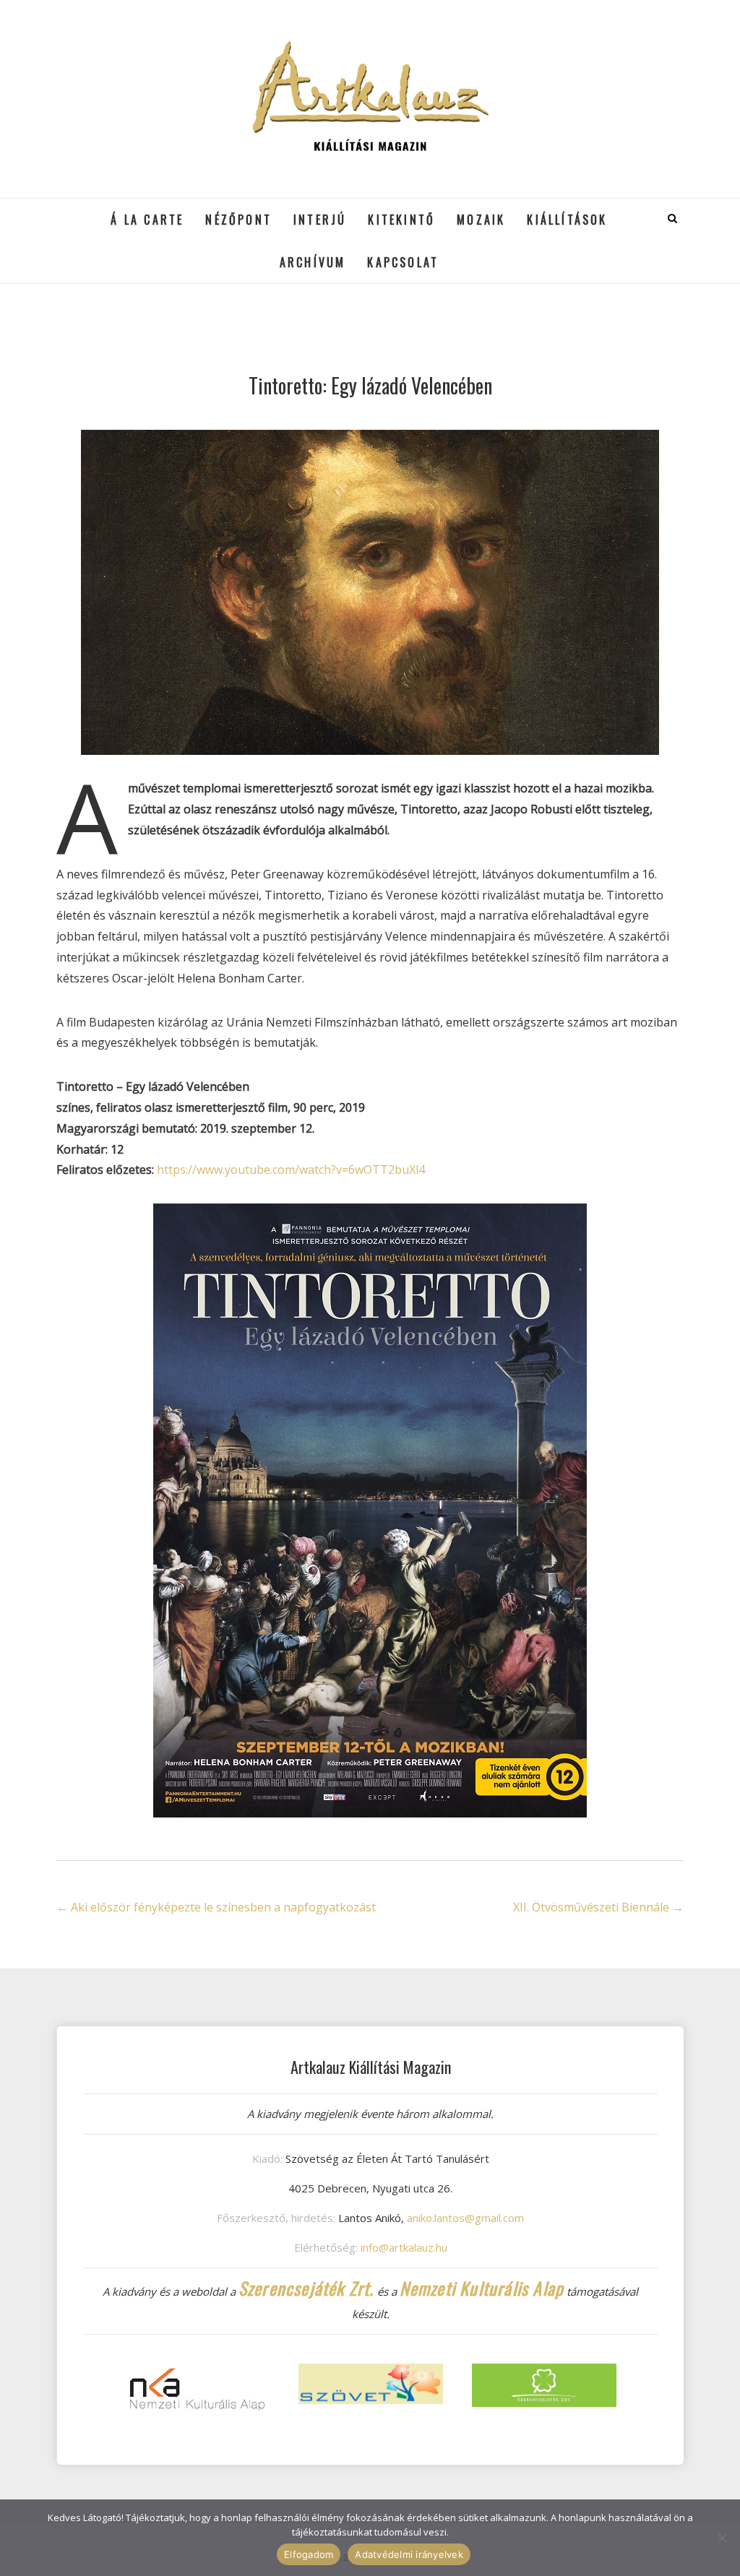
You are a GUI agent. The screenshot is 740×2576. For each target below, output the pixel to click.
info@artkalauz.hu (404, 2247)
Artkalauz (93, 209)
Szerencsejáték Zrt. (306, 2288)
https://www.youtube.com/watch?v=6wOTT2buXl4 (291, 1170)
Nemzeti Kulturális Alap (482, 2288)
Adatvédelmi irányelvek (409, 2554)
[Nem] (722, 2538)
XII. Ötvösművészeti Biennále (598, 1907)
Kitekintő (401, 220)
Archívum (313, 262)
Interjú (320, 220)
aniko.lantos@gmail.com (465, 2218)
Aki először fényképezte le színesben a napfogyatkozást (216, 1907)
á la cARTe (147, 220)
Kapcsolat (403, 262)
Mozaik (481, 220)
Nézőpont (238, 220)
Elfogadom (309, 2554)
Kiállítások (567, 220)
